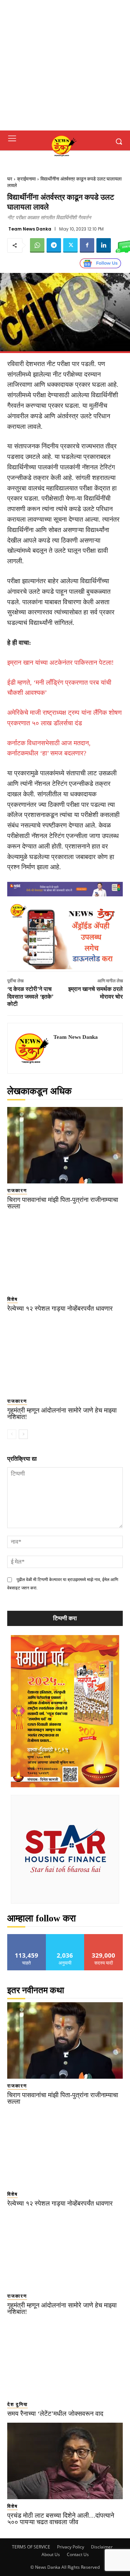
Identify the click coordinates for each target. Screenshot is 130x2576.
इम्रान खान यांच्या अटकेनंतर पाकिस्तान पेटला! (60, 663)
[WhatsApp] (37, 245)
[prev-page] (12, 1434)
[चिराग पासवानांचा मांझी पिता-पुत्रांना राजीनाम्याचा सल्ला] (65, 1145)
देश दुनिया (18, 2404)
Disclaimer (102, 2547)
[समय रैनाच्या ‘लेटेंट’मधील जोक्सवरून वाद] (65, 2359)
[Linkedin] (104, 245)
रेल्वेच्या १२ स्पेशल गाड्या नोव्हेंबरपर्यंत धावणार (60, 1308)
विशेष (12, 1299)
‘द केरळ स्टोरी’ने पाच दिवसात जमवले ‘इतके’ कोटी (30, 997)
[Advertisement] (65, 65)
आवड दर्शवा (27, 1937)
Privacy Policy (71, 2547)
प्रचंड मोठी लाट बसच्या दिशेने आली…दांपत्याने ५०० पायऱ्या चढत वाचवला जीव (61, 2519)
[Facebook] (87, 245)
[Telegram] (54, 245)
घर (10, 179)
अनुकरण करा (65, 1937)
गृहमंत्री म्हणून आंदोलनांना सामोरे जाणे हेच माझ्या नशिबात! (62, 1414)
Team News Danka (30, 229)
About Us (51, 2554)
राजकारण (17, 1190)
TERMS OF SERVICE (31, 2547)
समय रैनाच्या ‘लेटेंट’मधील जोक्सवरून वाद (55, 2414)
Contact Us (78, 2554)
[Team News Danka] (32, 1048)
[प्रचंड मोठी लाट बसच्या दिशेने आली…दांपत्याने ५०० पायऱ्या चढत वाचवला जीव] (65, 2461)
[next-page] (23, 1434)
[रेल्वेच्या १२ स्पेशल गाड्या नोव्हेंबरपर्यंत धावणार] (65, 1254)
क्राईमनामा (26, 179)
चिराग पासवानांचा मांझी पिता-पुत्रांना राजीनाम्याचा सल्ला (63, 1203)
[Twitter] (70, 245)
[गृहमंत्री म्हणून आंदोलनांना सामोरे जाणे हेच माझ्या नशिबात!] (65, 1356)
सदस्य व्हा (104, 1937)
